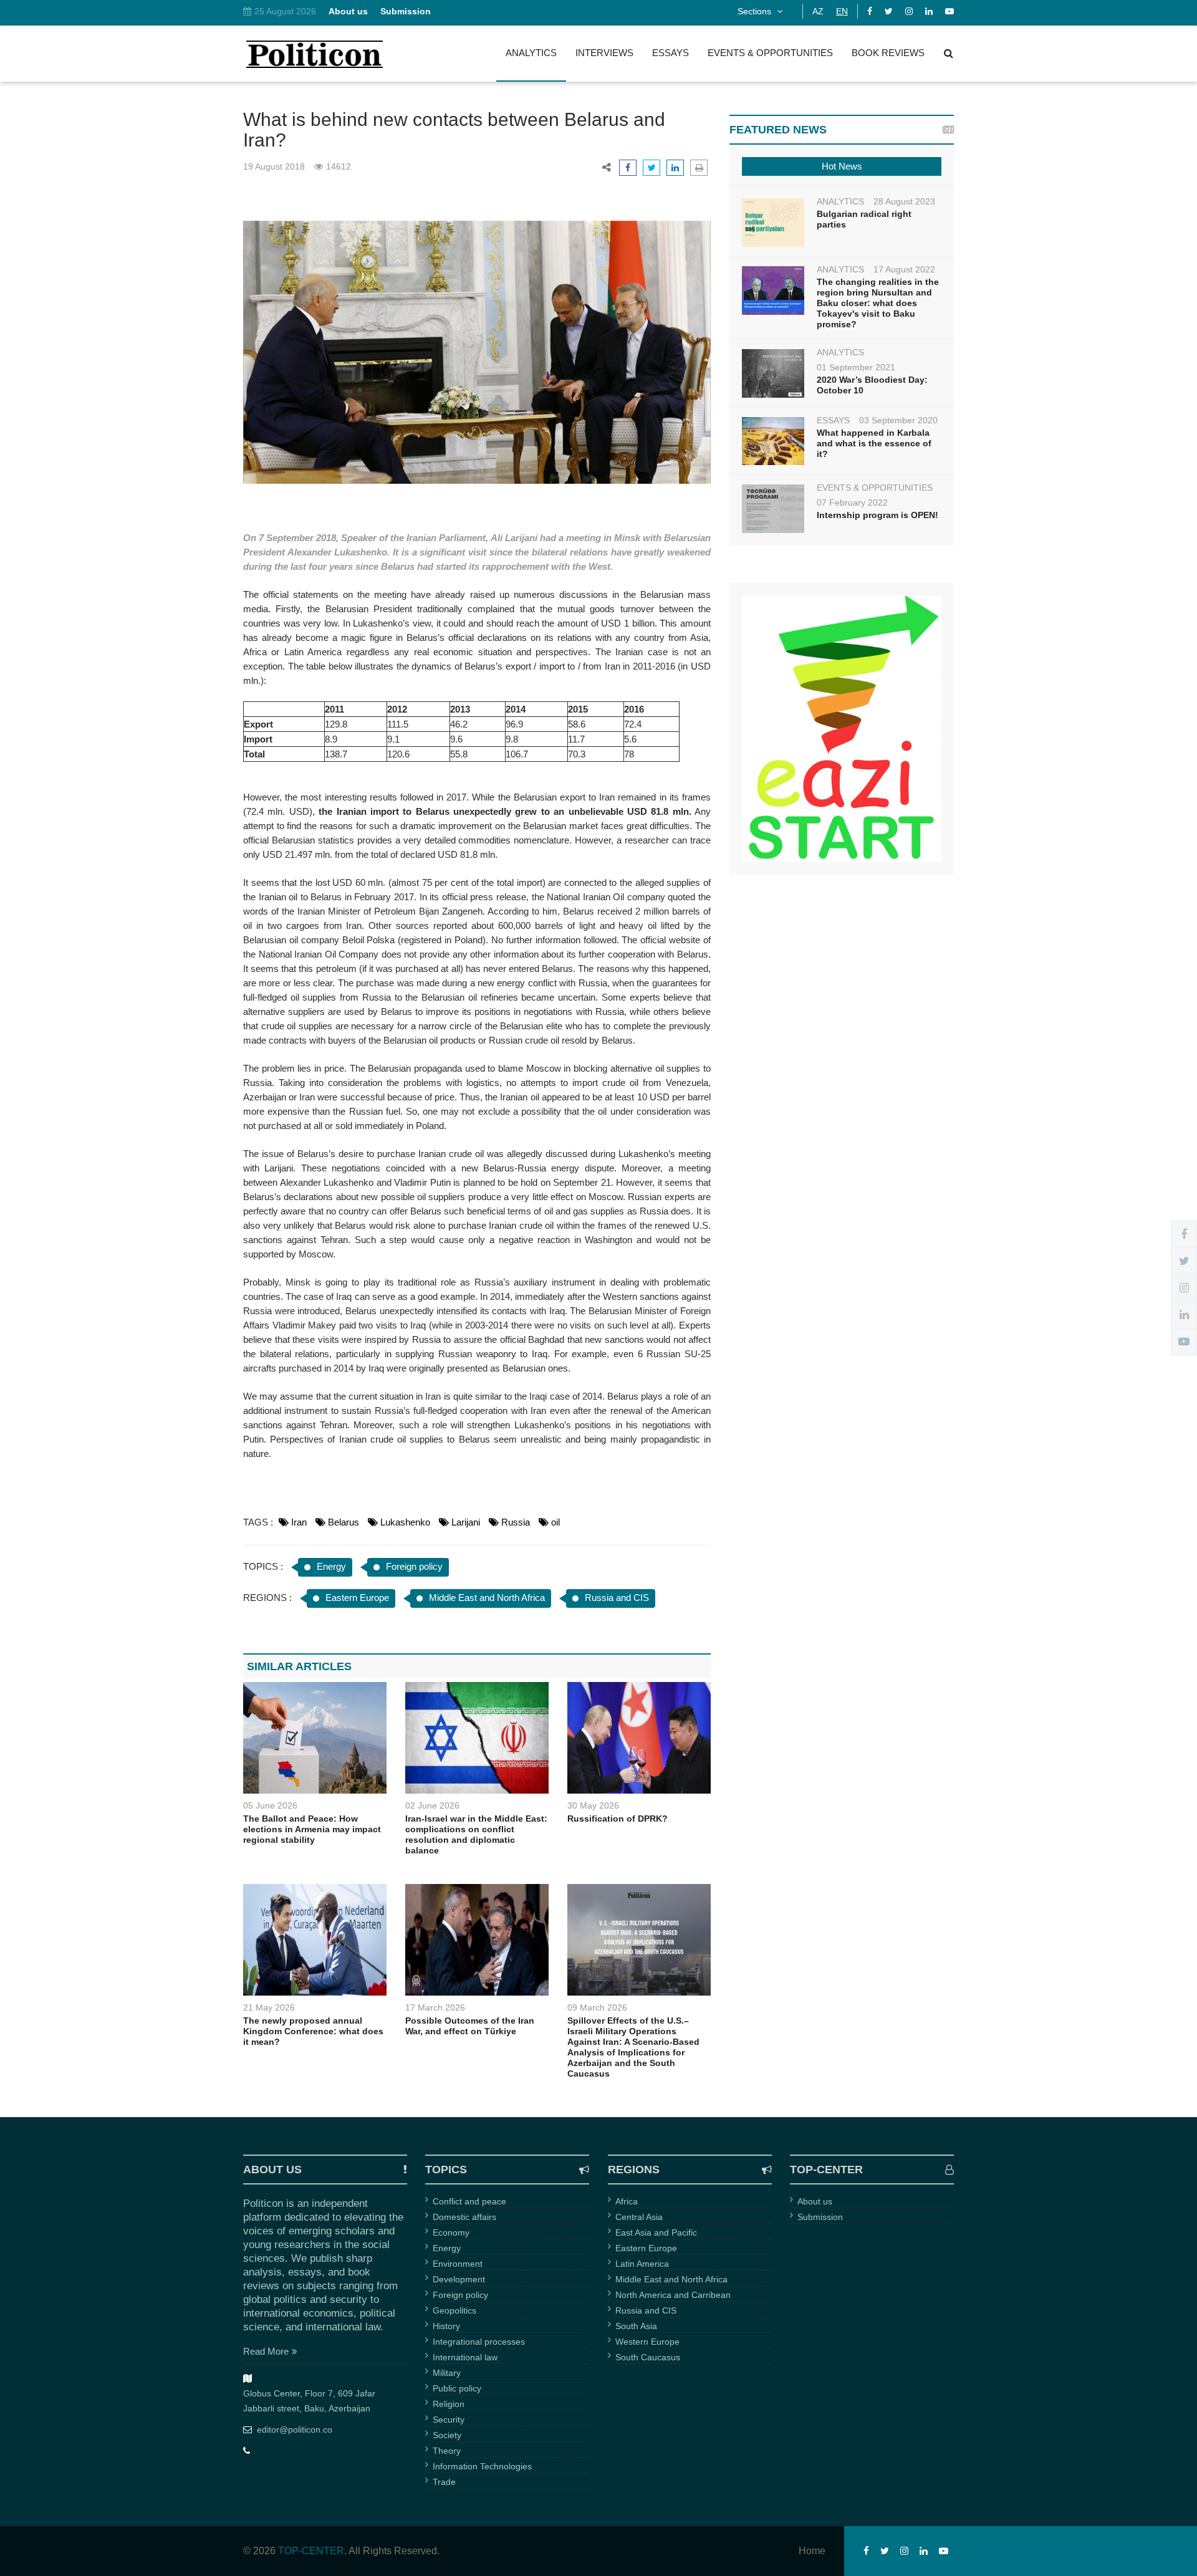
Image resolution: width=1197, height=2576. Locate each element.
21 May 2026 (269, 2007)
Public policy (457, 2388)
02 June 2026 (432, 1805)
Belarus (344, 1522)
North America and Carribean (673, 2295)
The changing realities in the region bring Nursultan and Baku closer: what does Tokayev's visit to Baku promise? (878, 303)
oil (555, 1522)
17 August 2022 (904, 269)
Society (447, 2435)
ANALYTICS (531, 53)
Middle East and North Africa (487, 1598)
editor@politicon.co (295, 2429)
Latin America (642, 2264)
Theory (447, 2451)
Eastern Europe (357, 1598)
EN (842, 11)
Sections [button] (756, 11)
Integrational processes (479, 2342)
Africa (627, 2201)
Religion (449, 2404)
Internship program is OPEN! (877, 515)
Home (812, 2551)
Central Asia (639, 2217)
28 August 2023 (904, 201)
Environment (458, 2264)
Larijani (466, 1522)
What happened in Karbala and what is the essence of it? (874, 443)
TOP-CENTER (311, 2551)
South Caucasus (648, 2357)
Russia (516, 1522)
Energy (331, 1566)
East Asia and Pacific (656, 2232)
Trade (444, 2482)
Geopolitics (454, 2310)
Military (447, 2373)
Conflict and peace (469, 2201)
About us (815, 2201)
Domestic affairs (464, 2217)
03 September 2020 (898, 420)
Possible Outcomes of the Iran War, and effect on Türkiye (470, 2026)
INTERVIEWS (604, 53)
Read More (266, 2351)
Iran (299, 1522)
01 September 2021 (856, 367)
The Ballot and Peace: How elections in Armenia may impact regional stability (312, 1829)
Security (449, 2420)
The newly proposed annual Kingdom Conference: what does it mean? (313, 2031)
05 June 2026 (270, 1805)
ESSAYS (671, 53)
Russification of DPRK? (618, 1819)
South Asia (636, 2326)
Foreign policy (414, 1566)
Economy (451, 2232)
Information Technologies (482, 2466)
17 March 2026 (435, 2007)
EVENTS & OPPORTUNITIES (770, 53)
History (446, 2326)
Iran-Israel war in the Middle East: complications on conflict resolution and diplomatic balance (476, 1834)
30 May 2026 (593, 1805)
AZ (818, 11)
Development (459, 2279)
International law (465, 2357)
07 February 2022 (852, 502)
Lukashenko (405, 1522)
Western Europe (647, 2342)
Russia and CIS (617, 1598)
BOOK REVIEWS (888, 53)
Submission (820, 2217)
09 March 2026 (597, 2007)
